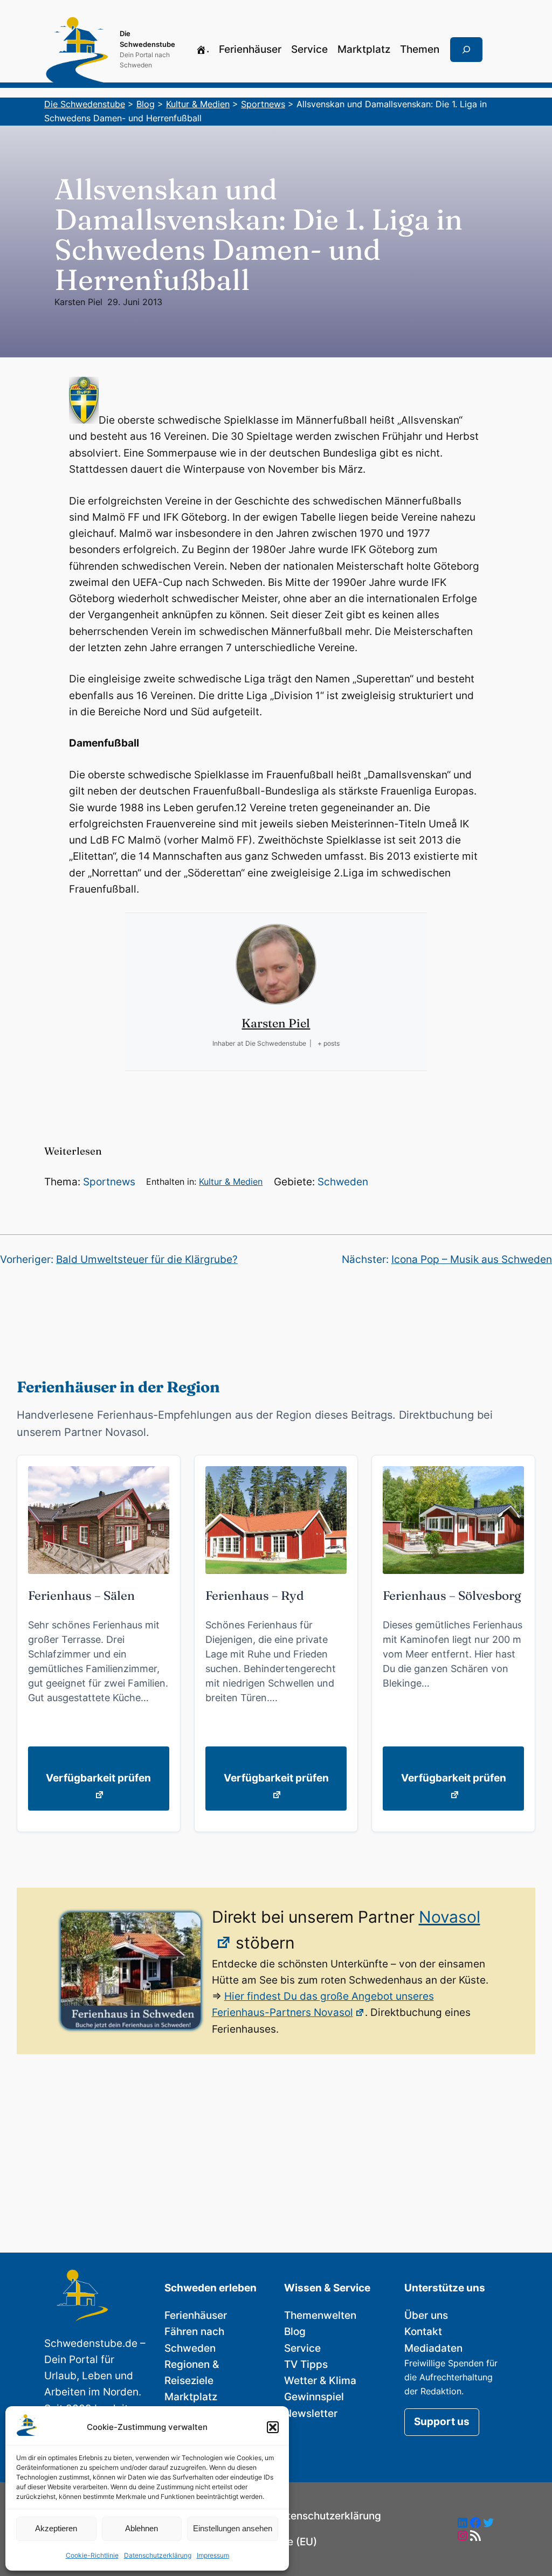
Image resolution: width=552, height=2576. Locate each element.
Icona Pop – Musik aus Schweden (472, 1259)
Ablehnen (142, 2528)
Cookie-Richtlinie (92, 2555)
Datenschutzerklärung (158, 2555)
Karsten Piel (78, 302)
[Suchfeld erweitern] (466, 50)
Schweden (343, 1182)
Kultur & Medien (231, 1182)
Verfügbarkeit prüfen (98, 1778)
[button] (273, 2427)
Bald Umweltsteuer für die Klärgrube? (147, 1259)
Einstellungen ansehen (233, 2528)
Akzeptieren (56, 2528)
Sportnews (109, 1182)
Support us (442, 2422)
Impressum (213, 2555)
